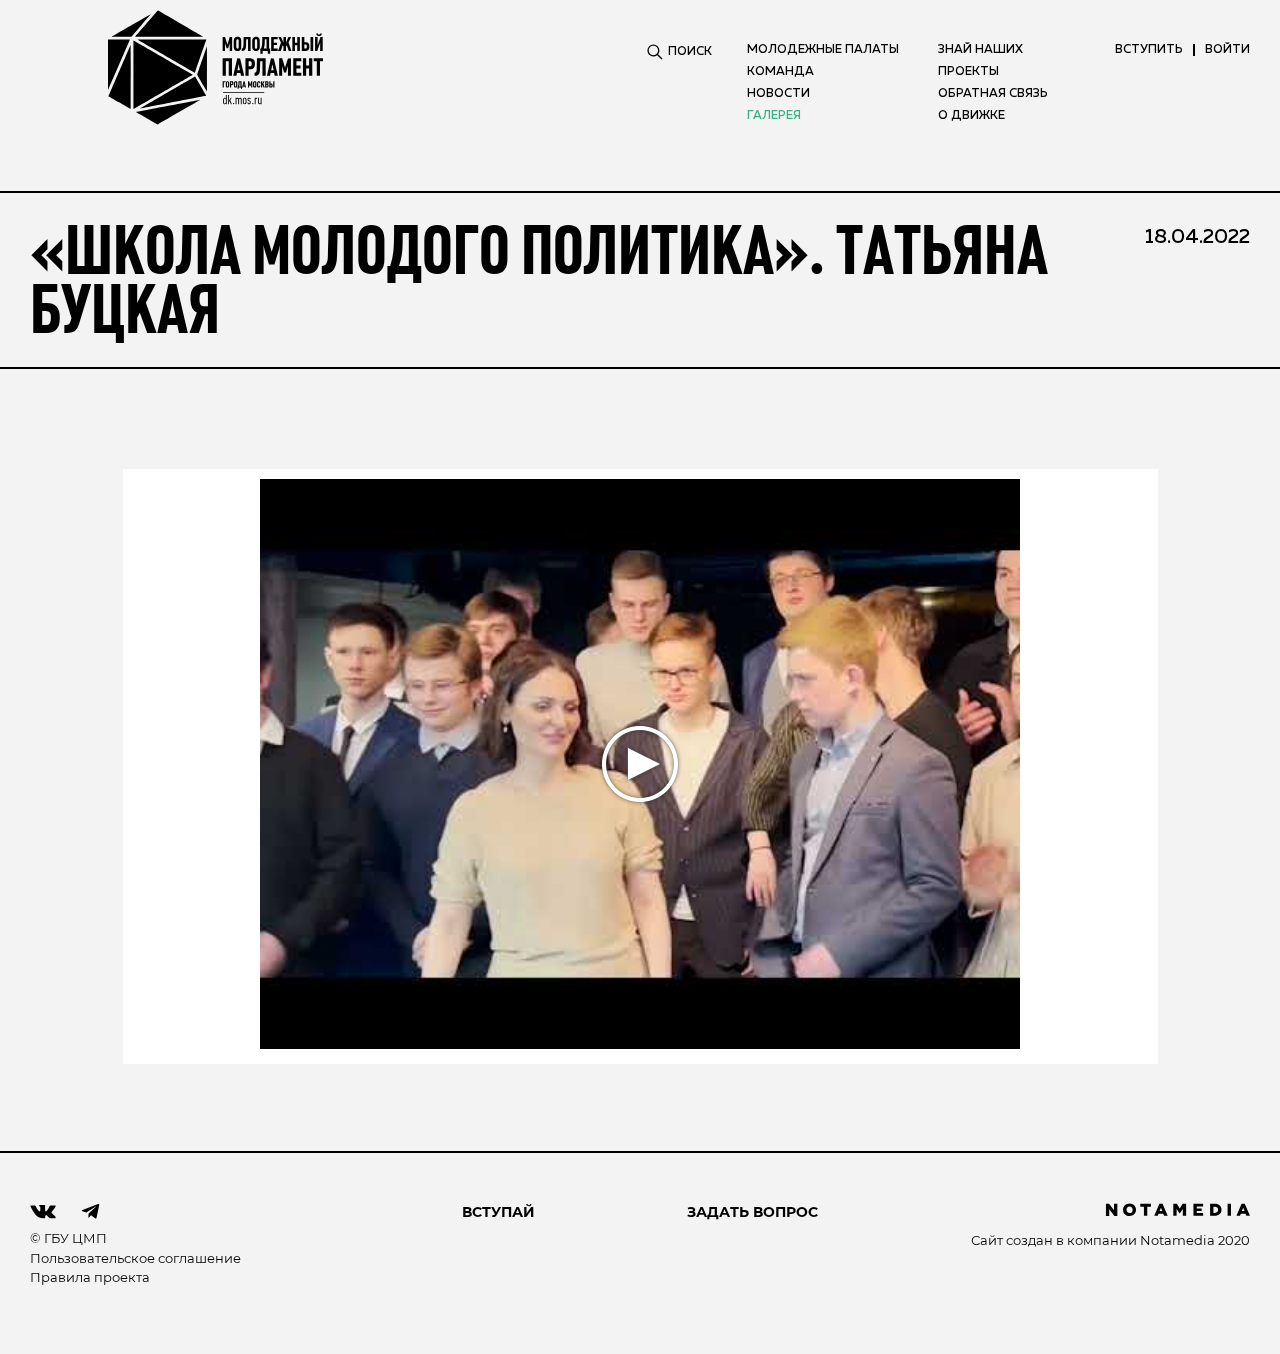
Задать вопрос (752, 1212)
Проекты (968, 72)
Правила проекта (90, 1277)
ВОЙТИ (1227, 50)
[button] (640, 764)
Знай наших (980, 50)
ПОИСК (690, 52)
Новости (778, 94)
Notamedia (1177, 1240)
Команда (780, 72)
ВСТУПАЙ (498, 1212)
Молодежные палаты (823, 50)
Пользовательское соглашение (135, 1258)
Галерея (774, 116)
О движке (971, 116)
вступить (1149, 50)
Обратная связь (993, 94)
